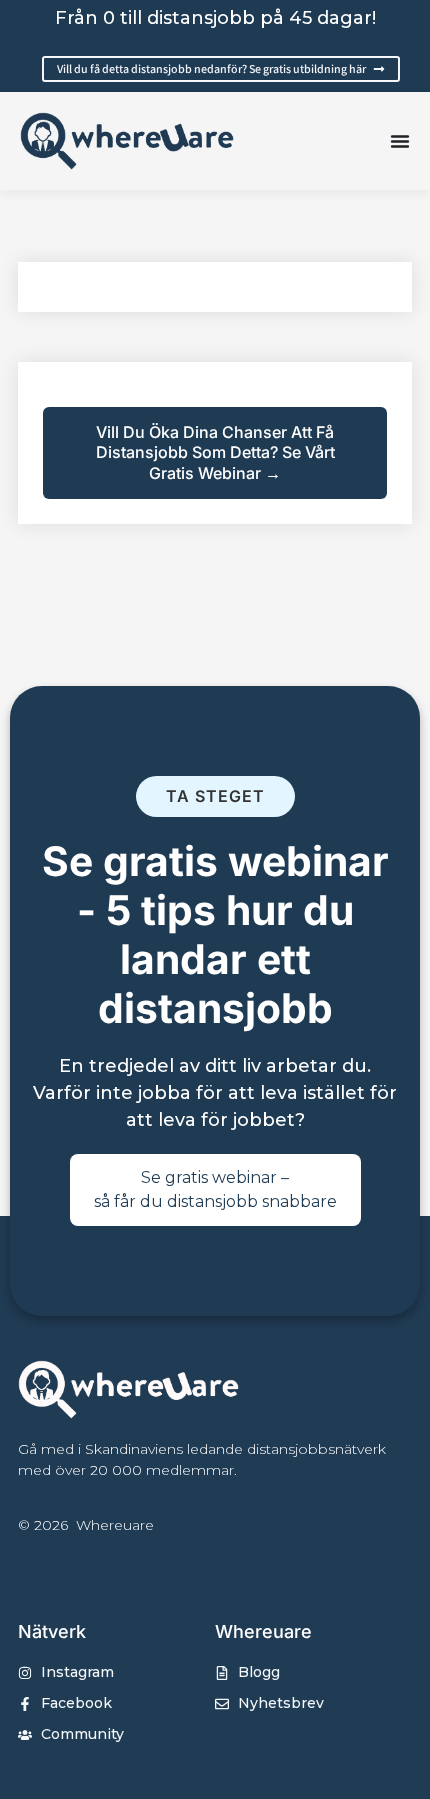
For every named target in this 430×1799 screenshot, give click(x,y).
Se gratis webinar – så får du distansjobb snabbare (215, 1189)
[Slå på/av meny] (400, 141)
